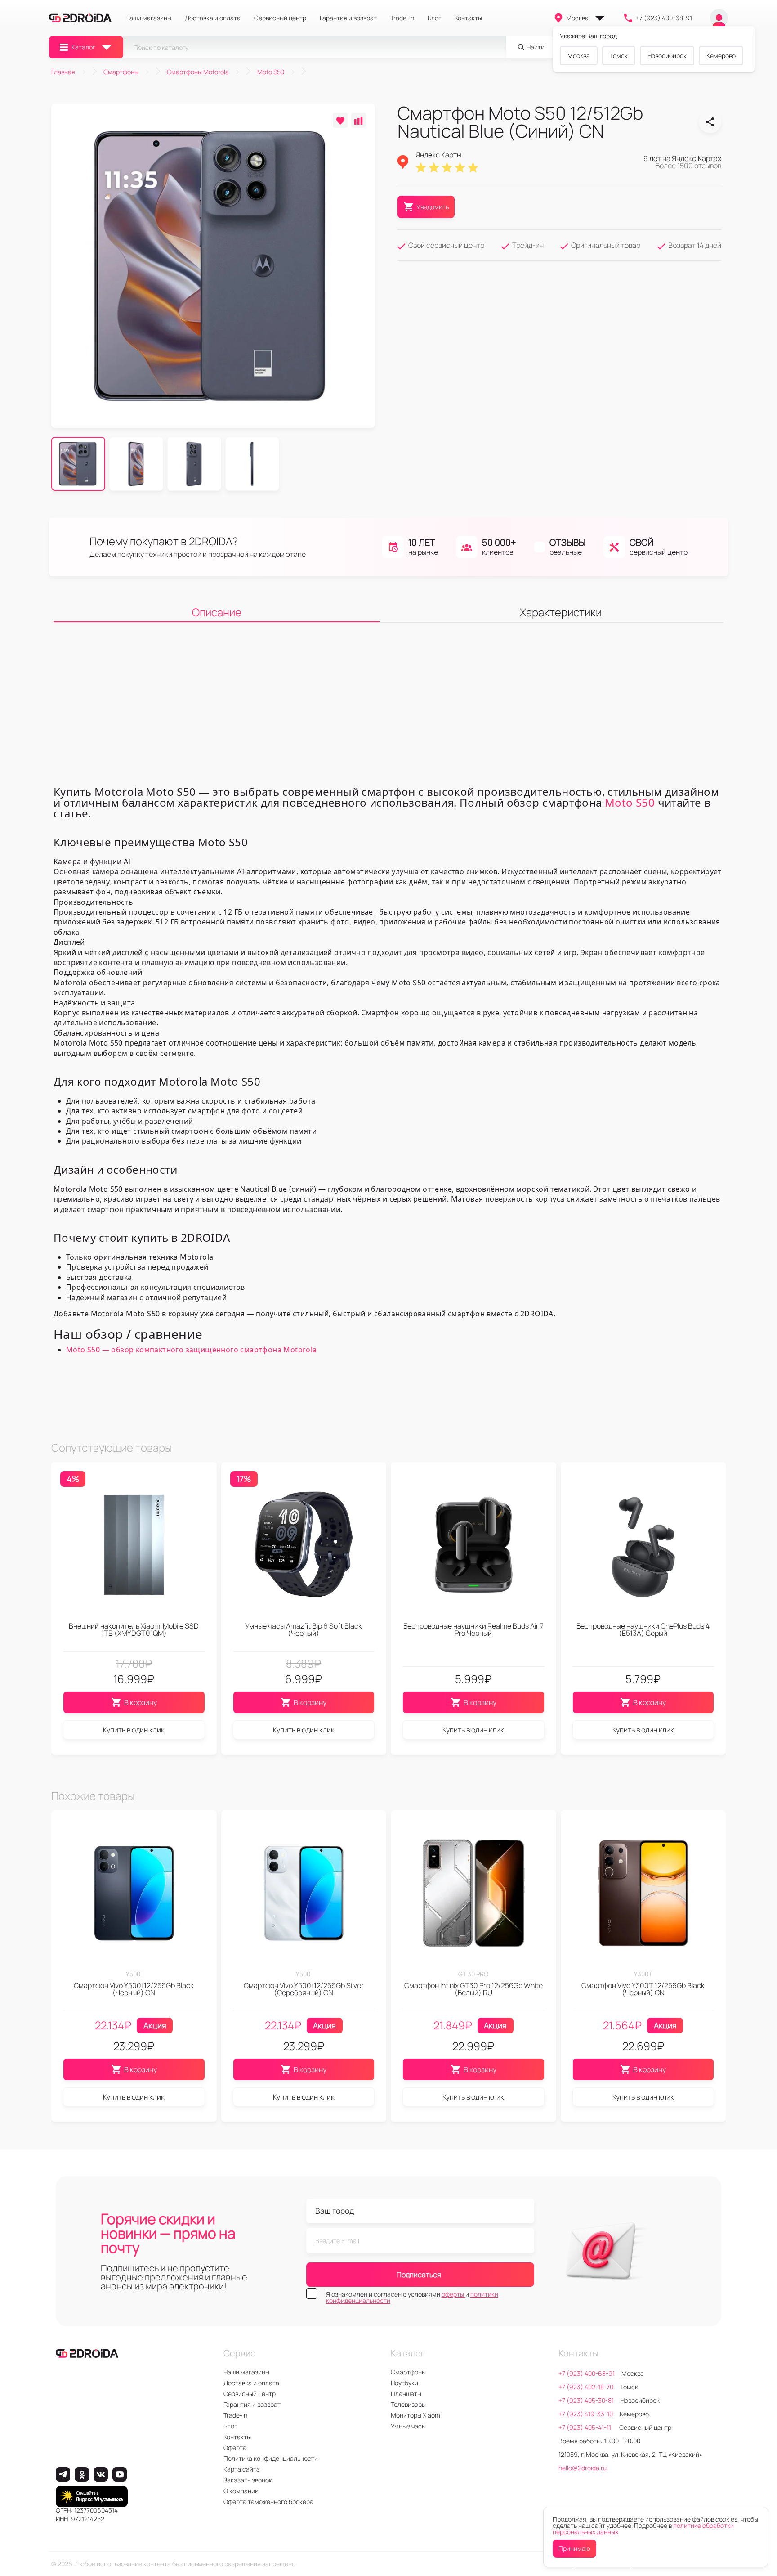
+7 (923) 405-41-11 (585, 2427)
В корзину (141, 1702)
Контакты (468, 18)
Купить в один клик (134, 1730)
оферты (453, 2294)
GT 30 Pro (473, 1974)
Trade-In (402, 18)
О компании (241, 2491)
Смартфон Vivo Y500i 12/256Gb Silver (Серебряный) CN (304, 1989)
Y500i (134, 1974)
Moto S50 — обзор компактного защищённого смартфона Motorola (192, 1350)
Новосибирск (667, 56)
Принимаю (574, 2548)
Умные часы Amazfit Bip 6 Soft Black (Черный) (304, 1629)
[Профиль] (719, 18)
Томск (619, 56)
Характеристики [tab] (561, 612)
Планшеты (406, 2394)
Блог (434, 18)
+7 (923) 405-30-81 (586, 2400)
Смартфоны (408, 2372)
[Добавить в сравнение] (359, 120)
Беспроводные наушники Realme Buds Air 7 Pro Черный (473, 1629)
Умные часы (408, 2426)
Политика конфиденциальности (271, 2458)
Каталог (83, 47)
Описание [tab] (217, 612)
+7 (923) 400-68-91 (664, 18)
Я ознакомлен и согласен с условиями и (412, 2298)
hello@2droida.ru (583, 2468)
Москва (577, 18)
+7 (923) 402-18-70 (586, 2387)
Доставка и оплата (213, 18)
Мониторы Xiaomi (416, 2415)
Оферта (235, 2448)
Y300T (643, 1974)
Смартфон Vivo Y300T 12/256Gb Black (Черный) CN (643, 1989)
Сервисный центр (280, 18)
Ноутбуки (404, 2383)
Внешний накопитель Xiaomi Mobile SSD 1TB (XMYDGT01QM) (134, 1629)
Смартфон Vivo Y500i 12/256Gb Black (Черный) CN (134, 1989)
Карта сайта (242, 2469)
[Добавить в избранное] (340, 120)
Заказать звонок (248, 2480)
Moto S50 (630, 802)
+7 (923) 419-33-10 (586, 2414)
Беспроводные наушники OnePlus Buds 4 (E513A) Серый (643, 1629)
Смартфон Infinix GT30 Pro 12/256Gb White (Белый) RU (473, 1989)
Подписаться (419, 2275)
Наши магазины (148, 18)
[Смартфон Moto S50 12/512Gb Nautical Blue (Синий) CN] (710, 122)
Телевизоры (408, 2404)
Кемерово (721, 56)
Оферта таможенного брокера (268, 2502)
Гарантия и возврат (348, 18)
